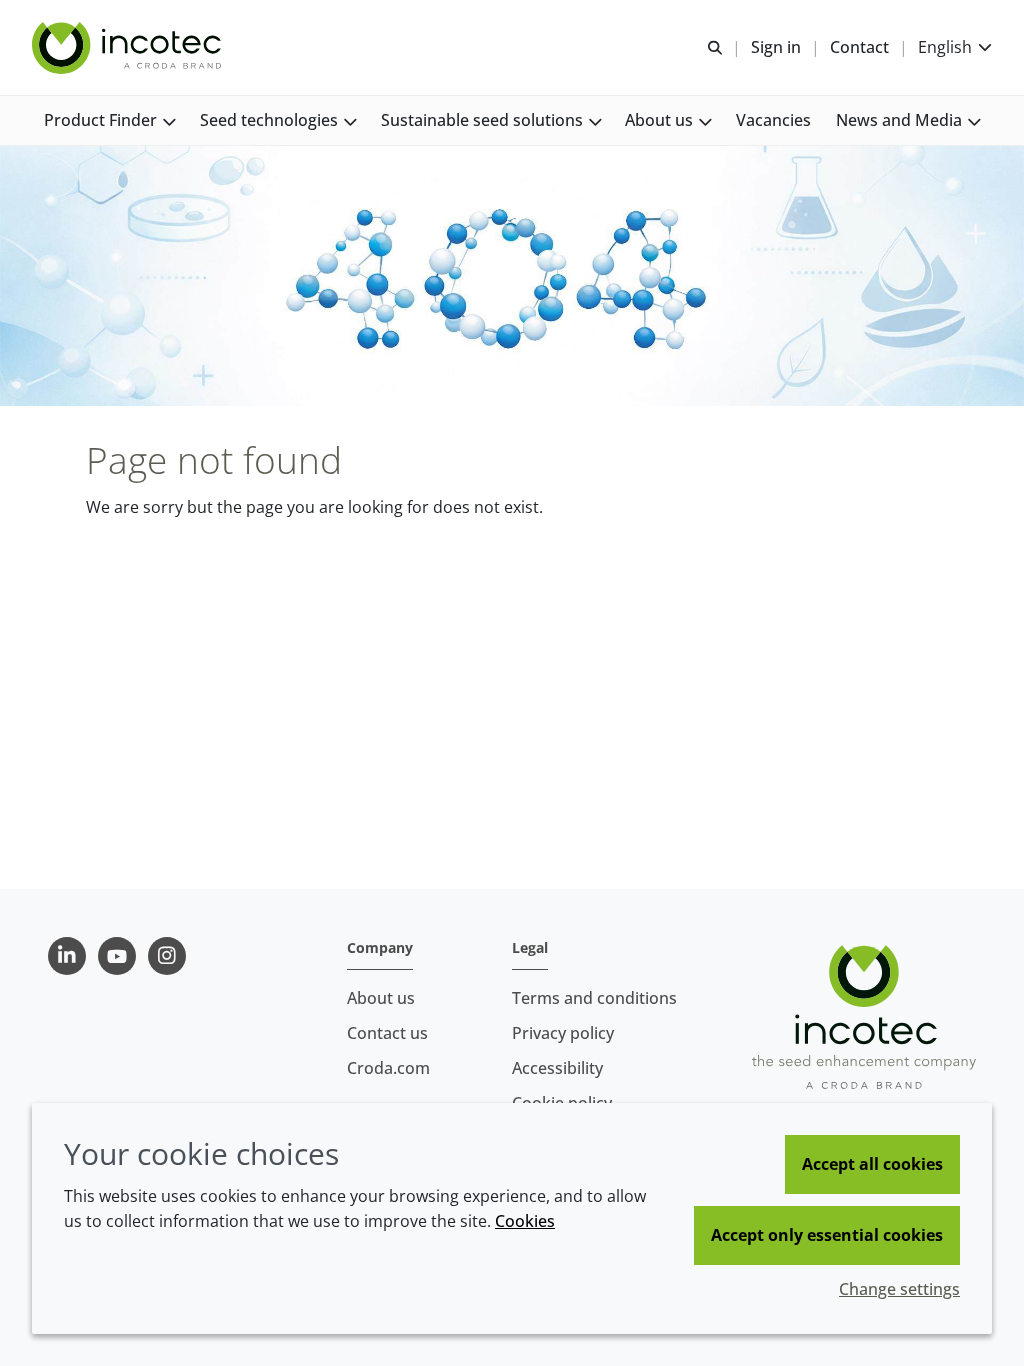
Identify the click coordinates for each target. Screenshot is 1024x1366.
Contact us (387, 1033)
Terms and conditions (594, 998)
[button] (109, 120)
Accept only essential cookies (827, 1235)
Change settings (899, 1289)
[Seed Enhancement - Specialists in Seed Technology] (129, 48)
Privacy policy (563, 1033)
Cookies (525, 1221)
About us (381, 998)
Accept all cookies (872, 1164)
